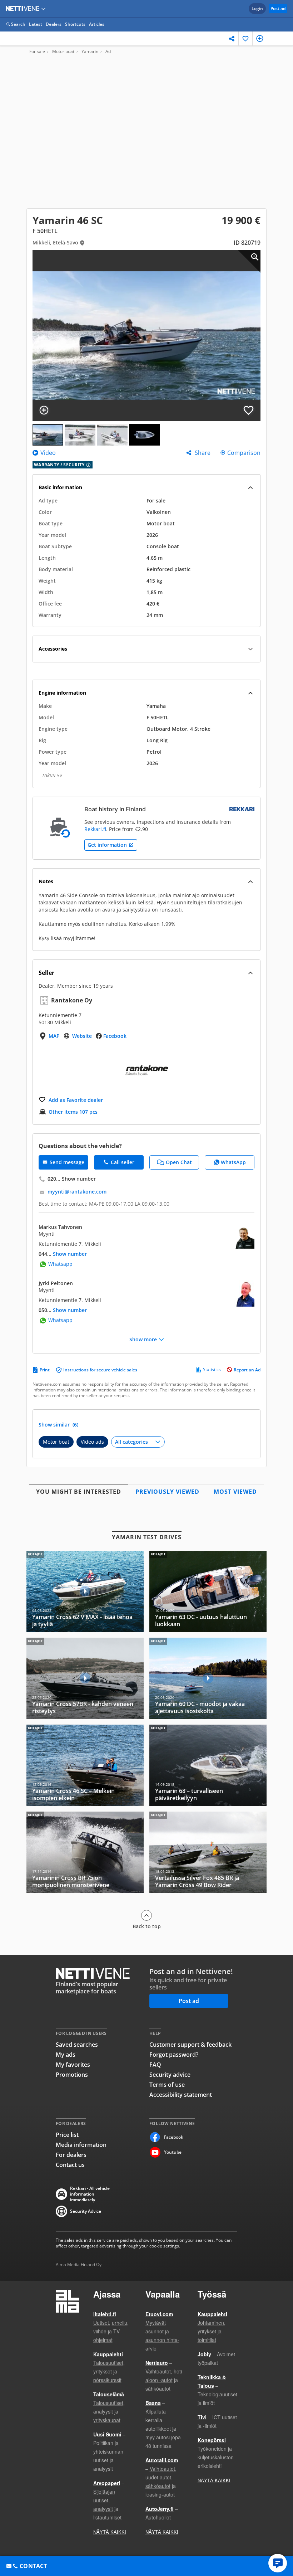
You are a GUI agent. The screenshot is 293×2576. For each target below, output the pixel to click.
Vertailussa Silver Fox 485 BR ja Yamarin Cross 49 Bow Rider (208, 1852)
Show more (143, 1340)
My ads (66, 2055)
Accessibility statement (181, 2095)
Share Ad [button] (232, 38)
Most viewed (235, 1492)
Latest (36, 24)
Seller (46, 973)
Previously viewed (167, 1492)
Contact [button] (33, 2566)
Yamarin (90, 52)
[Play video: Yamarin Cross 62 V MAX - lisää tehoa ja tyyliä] (85, 1591)
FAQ (155, 2065)
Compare (260, 38)
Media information (81, 2145)
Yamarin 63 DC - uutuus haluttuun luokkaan (208, 1591)
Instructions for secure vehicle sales (100, 1370)
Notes (46, 881)
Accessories (53, 649)
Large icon (249, 261)
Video (47, 453)
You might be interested (79, 1492)
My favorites (73, 2065)
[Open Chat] (278, 2563)
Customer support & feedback (190, 2045)
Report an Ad (247, 1370)
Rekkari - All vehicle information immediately (90, 2194)
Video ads (92, 1442)
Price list (67, 2135)
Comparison (244, 453)
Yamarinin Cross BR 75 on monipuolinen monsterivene (85, 1852)
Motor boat (63, 52)
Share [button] (203, 453)
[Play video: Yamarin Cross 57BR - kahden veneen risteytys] (85, 1678)
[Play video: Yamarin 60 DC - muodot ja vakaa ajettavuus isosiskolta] (208, 1678)
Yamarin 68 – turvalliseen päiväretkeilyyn (208, 1765)
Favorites (246, 38)
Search (18, 24)
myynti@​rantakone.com (77, 1192)
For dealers (71, 2155)
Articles (97, 24)
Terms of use (167, 2085)
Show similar (58, 1425)
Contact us (70, 2165)
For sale (37, 52)
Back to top (147, 1926)
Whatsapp (60, 1264)
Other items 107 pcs (73, 1112)
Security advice (170, 2075)
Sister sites (44, 9)
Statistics (212, 1370)
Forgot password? (174, 2055)
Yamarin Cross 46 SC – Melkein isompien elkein (85, 1765)
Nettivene (24, 9)
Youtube (173, 2152)
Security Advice (86, 2211)
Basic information (60, 487)
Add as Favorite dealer (76, 1100)
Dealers (54, 24)
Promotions (72, 2075)
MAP (54, 1036)
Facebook (115, 1036)
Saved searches (77, 2045)
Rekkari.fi (95, 829)
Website (82, 1036)
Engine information (62, 693)
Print (45, 1370)
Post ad (278, 8)
